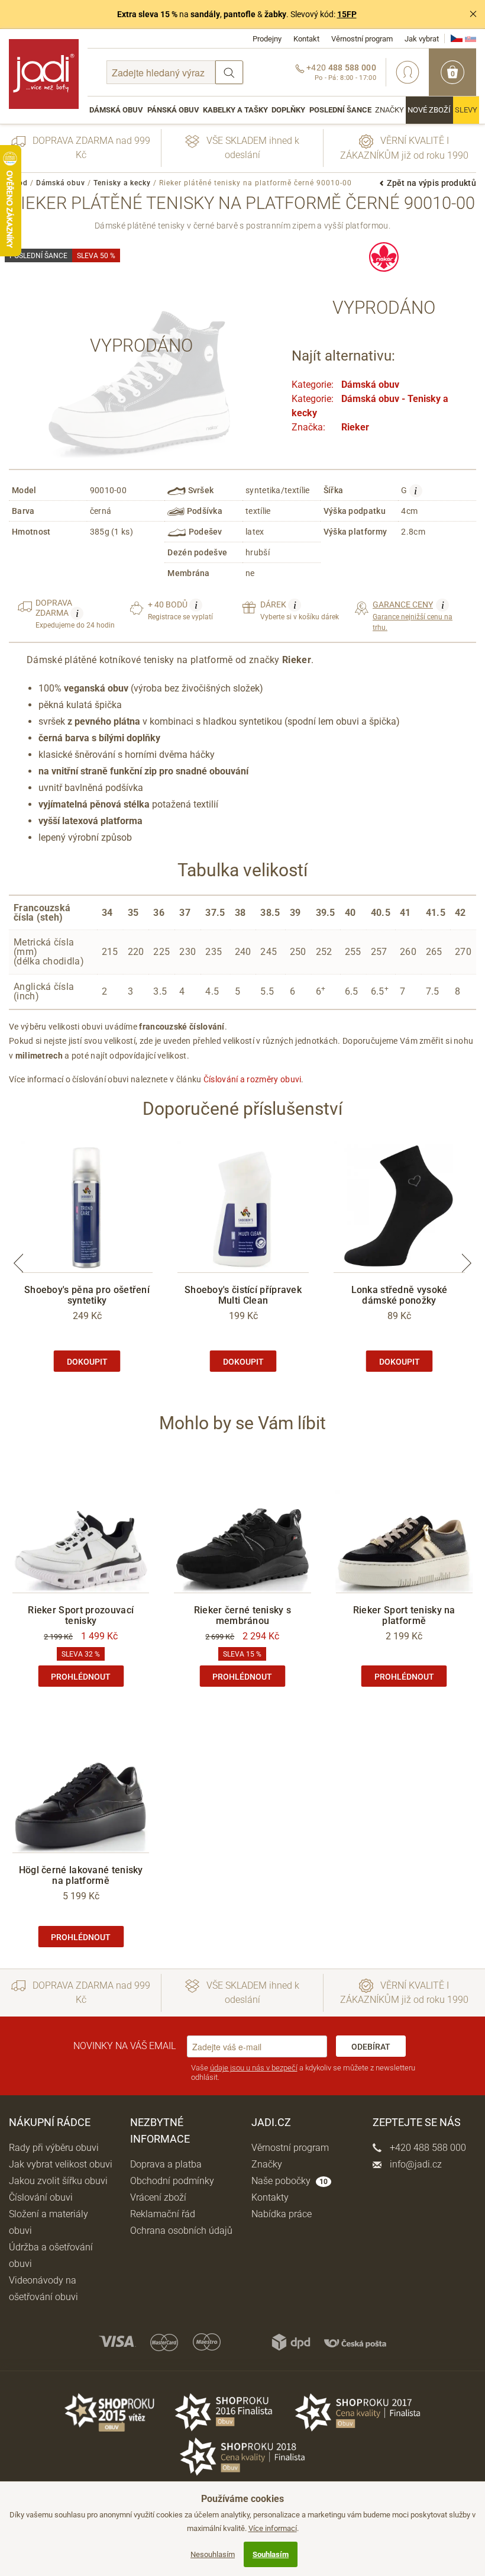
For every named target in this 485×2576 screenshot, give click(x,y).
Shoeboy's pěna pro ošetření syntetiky (87, 1295)
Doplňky (288, 110)
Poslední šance (340, 110)
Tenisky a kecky (122, 183)
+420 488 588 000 (427, 2148)
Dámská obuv (116, 110)
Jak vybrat (422, 39)
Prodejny (267, 39)
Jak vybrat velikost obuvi (61, 2164)
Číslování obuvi (41, 2197)
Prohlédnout (81, 1677)
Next (467, 1263)
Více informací (273, 2528)
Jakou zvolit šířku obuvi (58, 2181)
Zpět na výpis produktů (431, 183)
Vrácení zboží (158, 2197)
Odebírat (371, 2047)
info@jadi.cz (415, 2164)
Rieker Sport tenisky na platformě (404, 1615)
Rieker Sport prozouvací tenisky (81, 1615)
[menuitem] (116, 110)
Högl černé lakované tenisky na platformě (81, 1875)
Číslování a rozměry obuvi (253, 1079)
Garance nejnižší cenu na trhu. (413, 615)
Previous (18, 1263)
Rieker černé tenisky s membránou (243, 1615)
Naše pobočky (290, 2181)
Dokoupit (87, 1362)
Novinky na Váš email (125, 2046)
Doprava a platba (166, 2164)
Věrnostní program (362, 39)
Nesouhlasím (213, 2554)
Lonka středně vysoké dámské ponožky (400, 1295)
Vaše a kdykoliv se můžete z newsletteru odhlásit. (303, 2072)
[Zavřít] (473, 14)
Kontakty (270, 2197)
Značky (389, 110)
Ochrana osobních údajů (181, 2231)
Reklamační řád (163, 2214)
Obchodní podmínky (172, 2181)
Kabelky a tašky (235, 110)
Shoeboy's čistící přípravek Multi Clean (243, 1295)
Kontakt (306, 39)
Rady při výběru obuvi (54, 2148)
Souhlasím (271, 2554)
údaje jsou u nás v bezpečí (254, 2068)
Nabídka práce (282, 2214)
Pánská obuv (173, 110)
